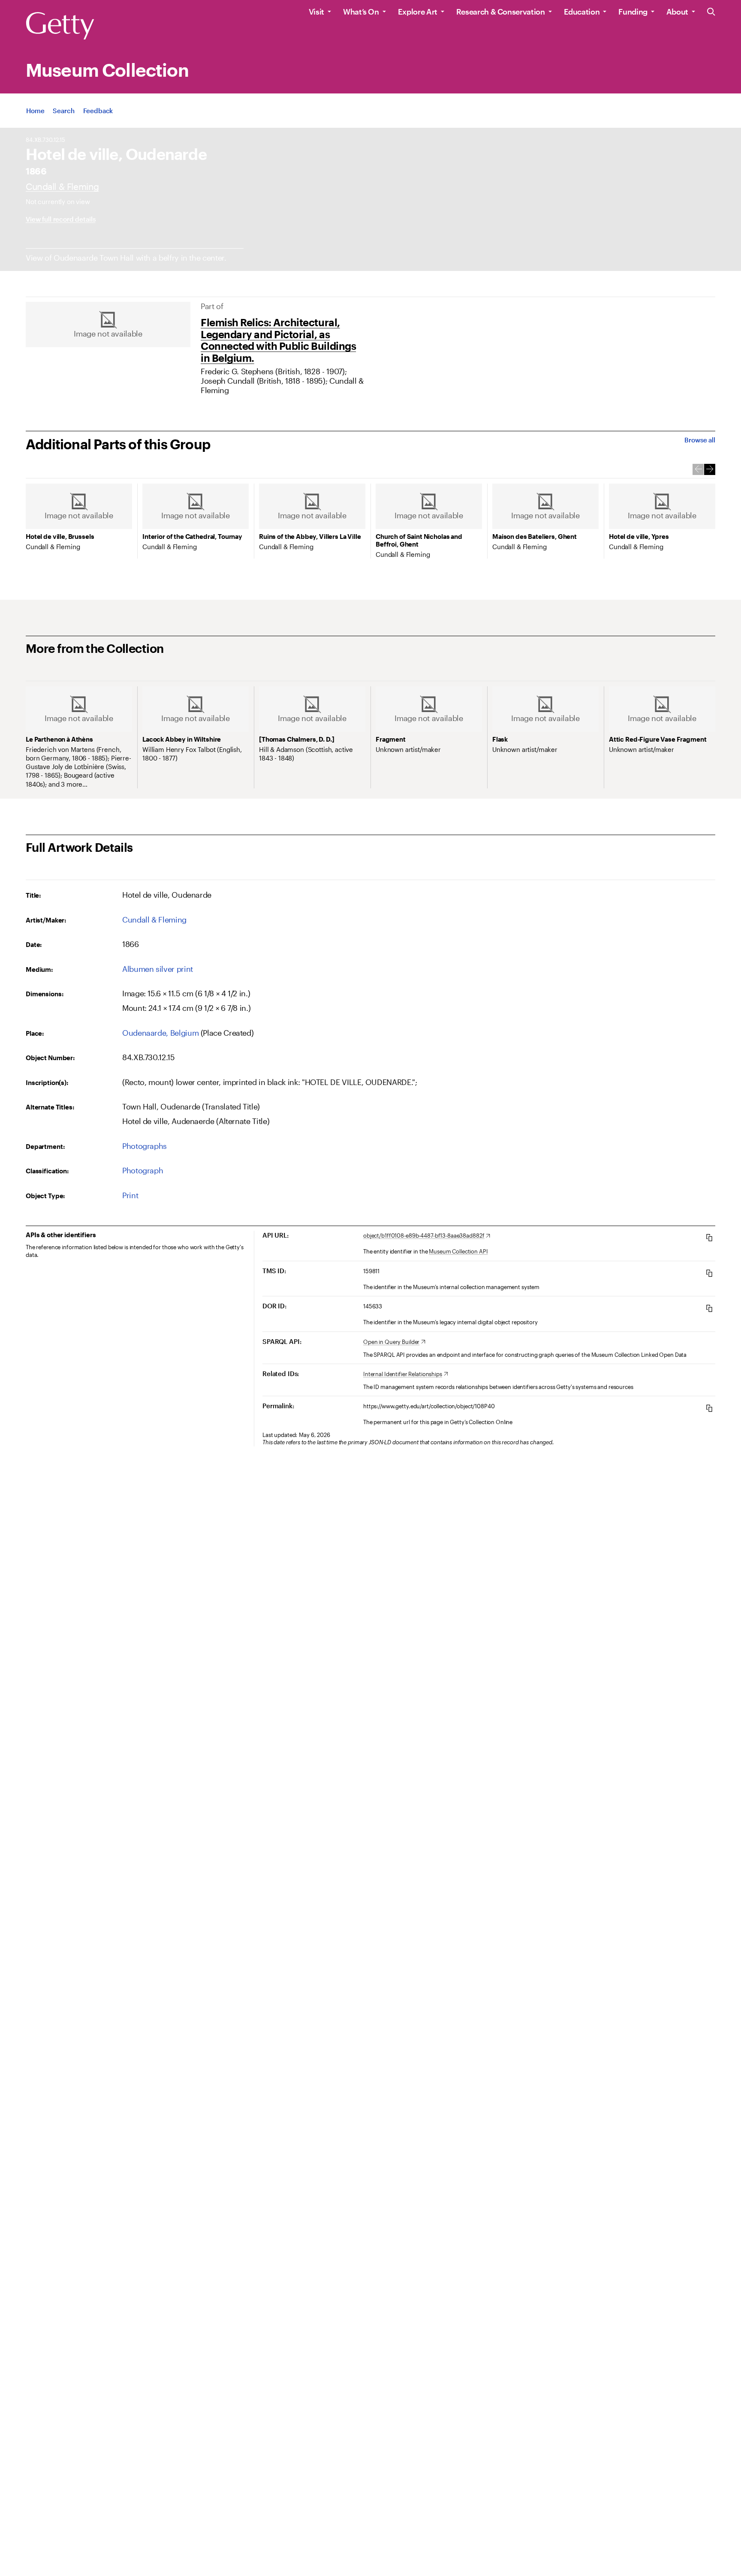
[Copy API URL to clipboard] (709, 1237)
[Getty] (60, 26)
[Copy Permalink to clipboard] (709, 1408)
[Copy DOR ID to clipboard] (709, 1308)
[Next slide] (710, 469)
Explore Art (418, 12)
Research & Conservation (501, 12)
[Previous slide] (698, 469)
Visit (316, 12)
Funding (633, 12)
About (677, 12)
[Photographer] (62, 186)
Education (582, 12)
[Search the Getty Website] (711, 12)
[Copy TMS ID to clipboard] (709, 1273)
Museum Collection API (458, 1251)
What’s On (361, 12)
